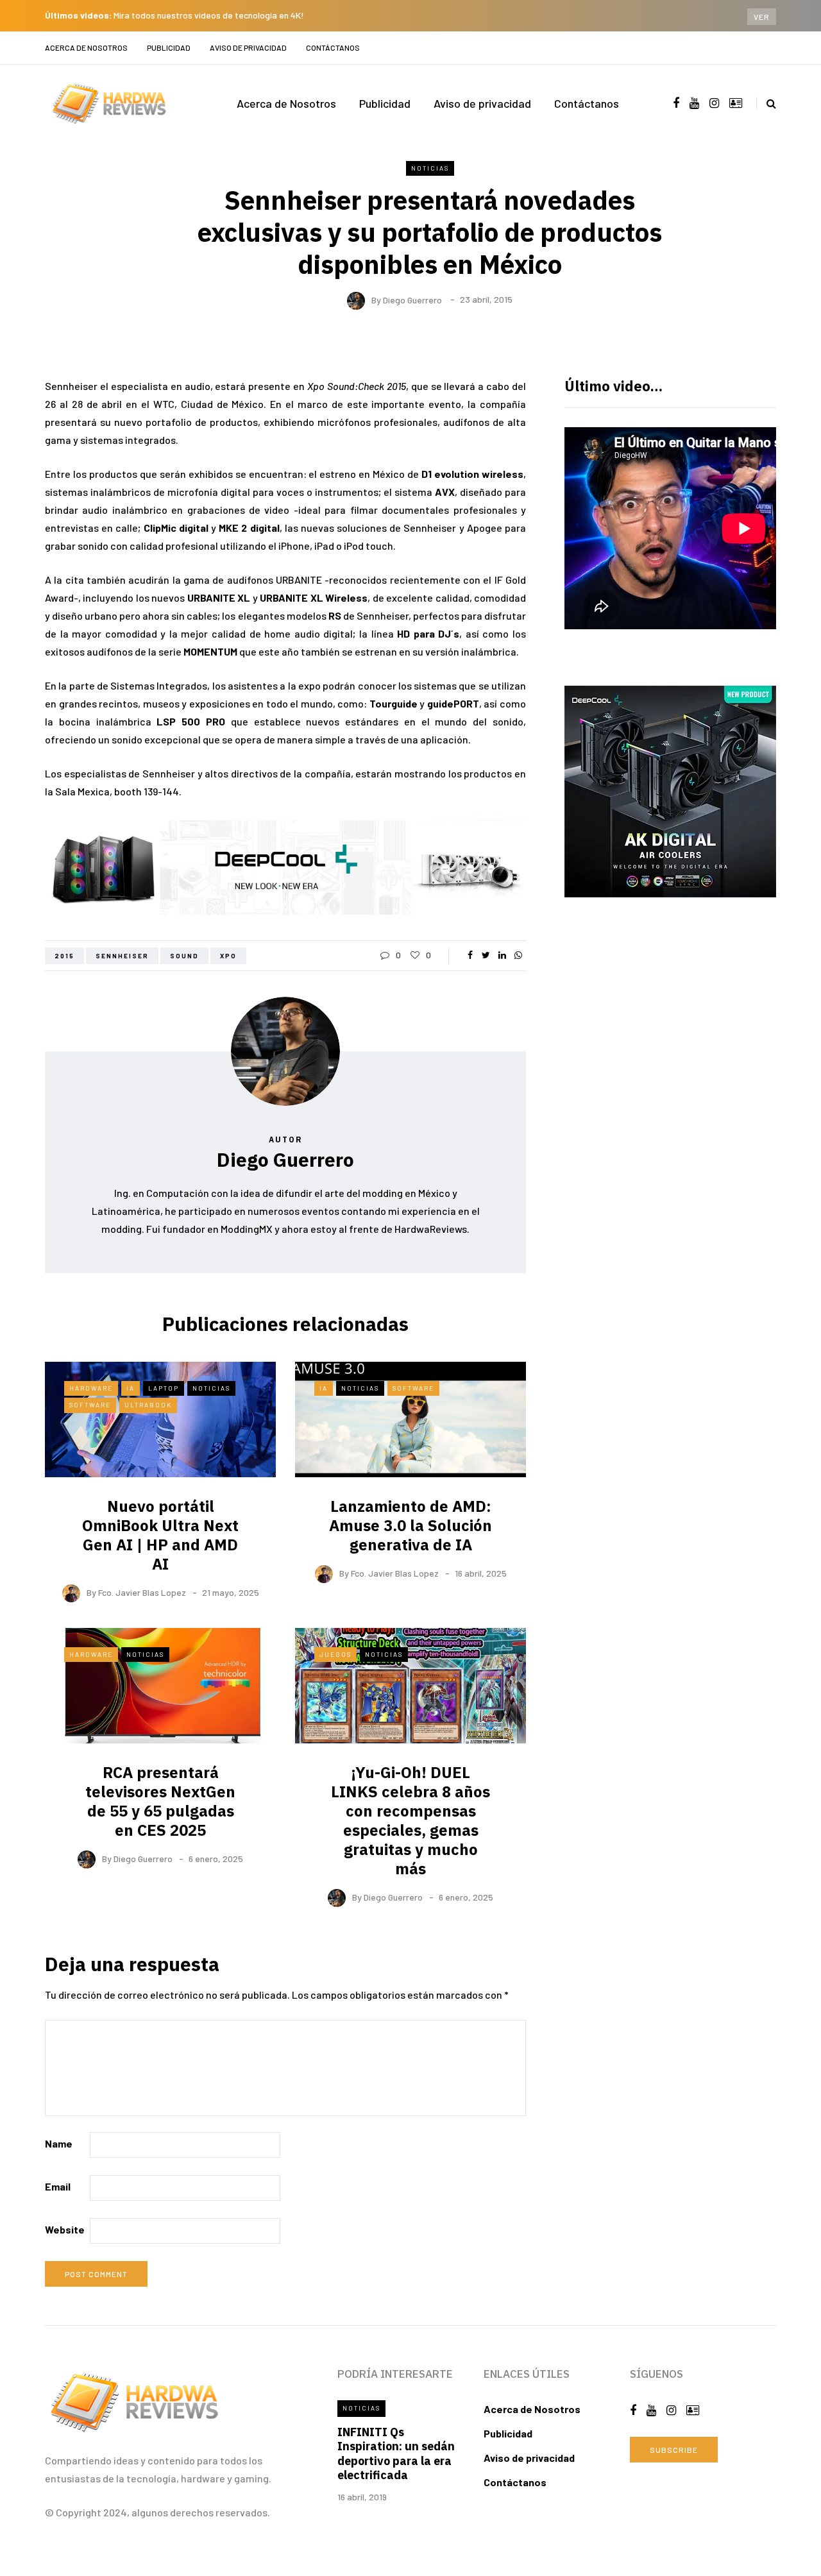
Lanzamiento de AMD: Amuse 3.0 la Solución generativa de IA (410, 1525)
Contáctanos (333, 47)
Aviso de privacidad (248, 47)
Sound (184, 956)
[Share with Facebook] (470, 955)
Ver (762, 17)
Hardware (91, 1388)
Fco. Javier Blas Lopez (142, 1592)
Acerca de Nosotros (86, 47)
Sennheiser (122, 956)
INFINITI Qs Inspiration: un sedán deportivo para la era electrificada (396, 2454)
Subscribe (674, 2450)
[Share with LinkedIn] (502, 955)
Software (90, 1405)
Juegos (335, 1654)
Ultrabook (148, 1405)
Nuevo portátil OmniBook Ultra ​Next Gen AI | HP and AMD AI (160, 1535)
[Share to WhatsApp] (518, 955)
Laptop (164, 1388)
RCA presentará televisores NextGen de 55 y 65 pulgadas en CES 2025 (160, 1801)
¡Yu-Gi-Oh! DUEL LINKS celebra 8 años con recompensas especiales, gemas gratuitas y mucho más (410, 1820)
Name (59, 2143)
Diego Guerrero (412, 299)
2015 (64, 956)
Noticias (430, 168)
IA (131, 1388)
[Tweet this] (486, 955)
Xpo (228, 956)
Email (58, 2186)
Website (65, 2229)
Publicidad (169, 47)
